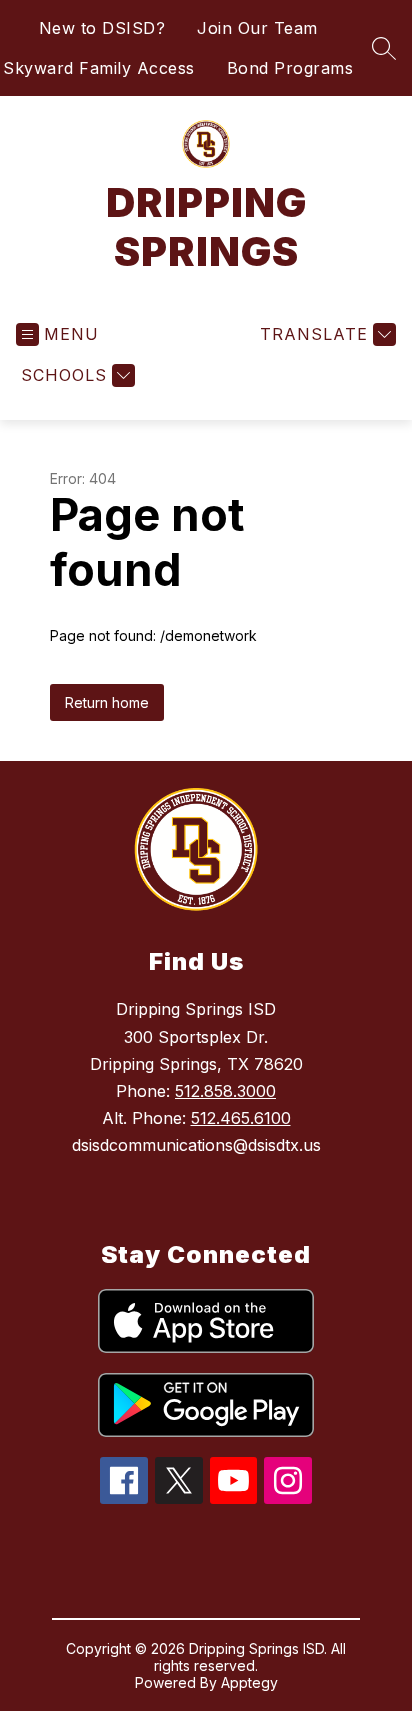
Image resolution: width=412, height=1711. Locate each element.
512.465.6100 (241, 1118)
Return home (107, 702)
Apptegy (249, 1682)
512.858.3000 (225, 1091)
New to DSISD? (102, 28)
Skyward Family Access (99, 68)
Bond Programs (290, 68)
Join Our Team (257, 28)
